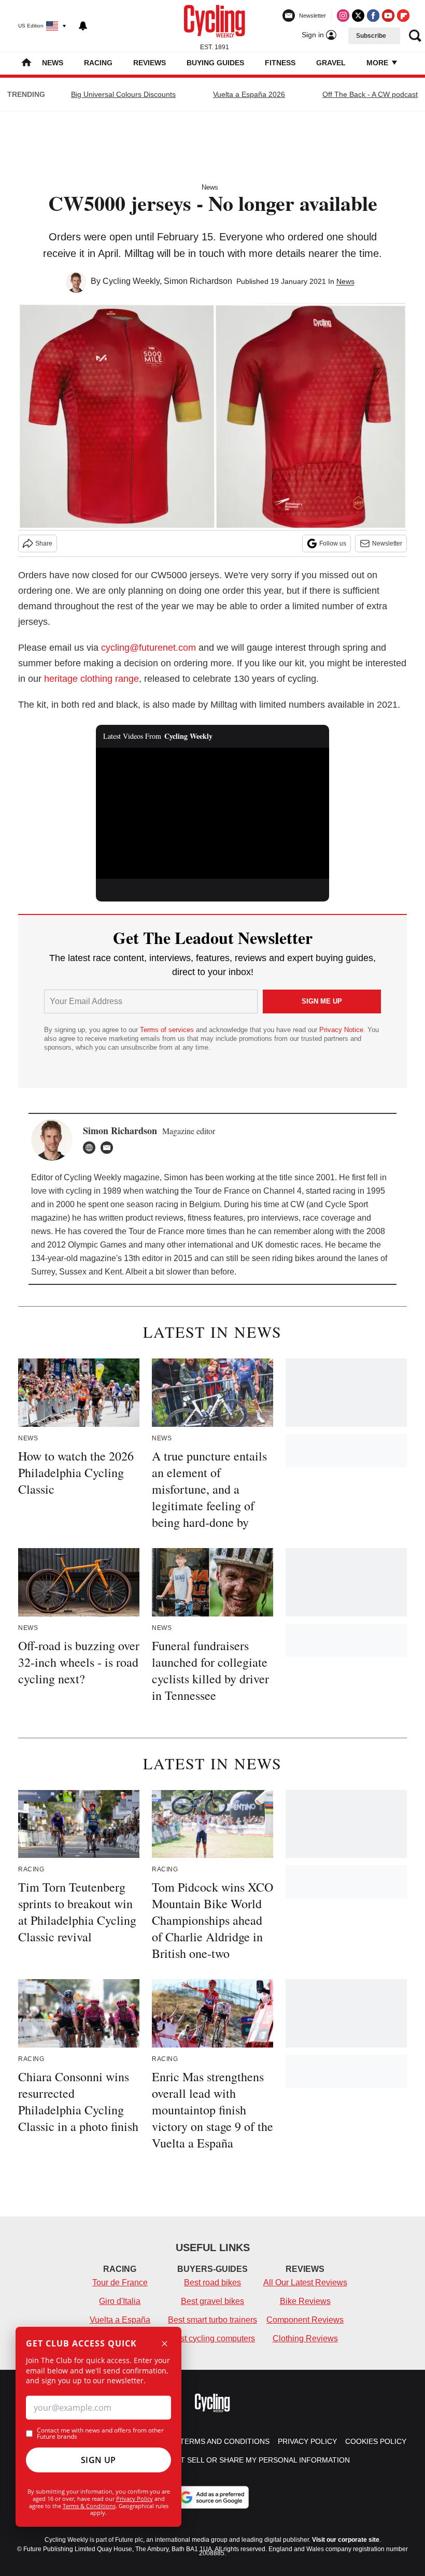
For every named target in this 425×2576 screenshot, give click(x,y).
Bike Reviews (305, 2301)
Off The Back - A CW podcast (370, 94)
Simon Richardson (198, 281)
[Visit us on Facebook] (373, 16)
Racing (98, 63)
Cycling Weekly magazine (112, 1177)
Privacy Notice (341, 1030)
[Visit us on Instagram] (343, 16)
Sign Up (98, 2460)
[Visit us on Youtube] (388, 16)
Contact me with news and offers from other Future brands (100, 2434)
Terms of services (168, 1030)
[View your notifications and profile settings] (83, 26)
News (53, 63)
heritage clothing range (91, 679)
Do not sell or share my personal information (253, 2460)
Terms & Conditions (89, 2506)
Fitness (280, 63)
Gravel (331, 63)
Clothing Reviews (305, 2338)
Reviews (150, 63)
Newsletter (387, 543)
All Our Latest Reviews (305, 2282)
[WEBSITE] (92, 1148)
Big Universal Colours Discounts (123, 94)
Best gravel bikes (212, 2301)
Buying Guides (215, 63)
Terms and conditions (225, 2441)
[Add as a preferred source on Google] (212, 2497)
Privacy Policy (134, 2499)
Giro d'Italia (120, 2301)
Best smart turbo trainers (212, 2320)
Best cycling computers (212, 2338)
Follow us (333, 543)
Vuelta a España (120, 2320)
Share (44, 543)
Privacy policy (307, 2441)
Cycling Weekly (131, 281)
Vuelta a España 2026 (249, 94)
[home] (26, 63)
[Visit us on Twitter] (358, 16)
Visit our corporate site (346, 2540)
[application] (212, 813)
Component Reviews (305, 2320)
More (378, 63)
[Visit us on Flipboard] (403, 16)
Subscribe (371, 36)
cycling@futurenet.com (148, 648)
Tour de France (120, 2282)
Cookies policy (376, 2441)
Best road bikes (212, 2282)
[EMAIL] (109, 1148)
